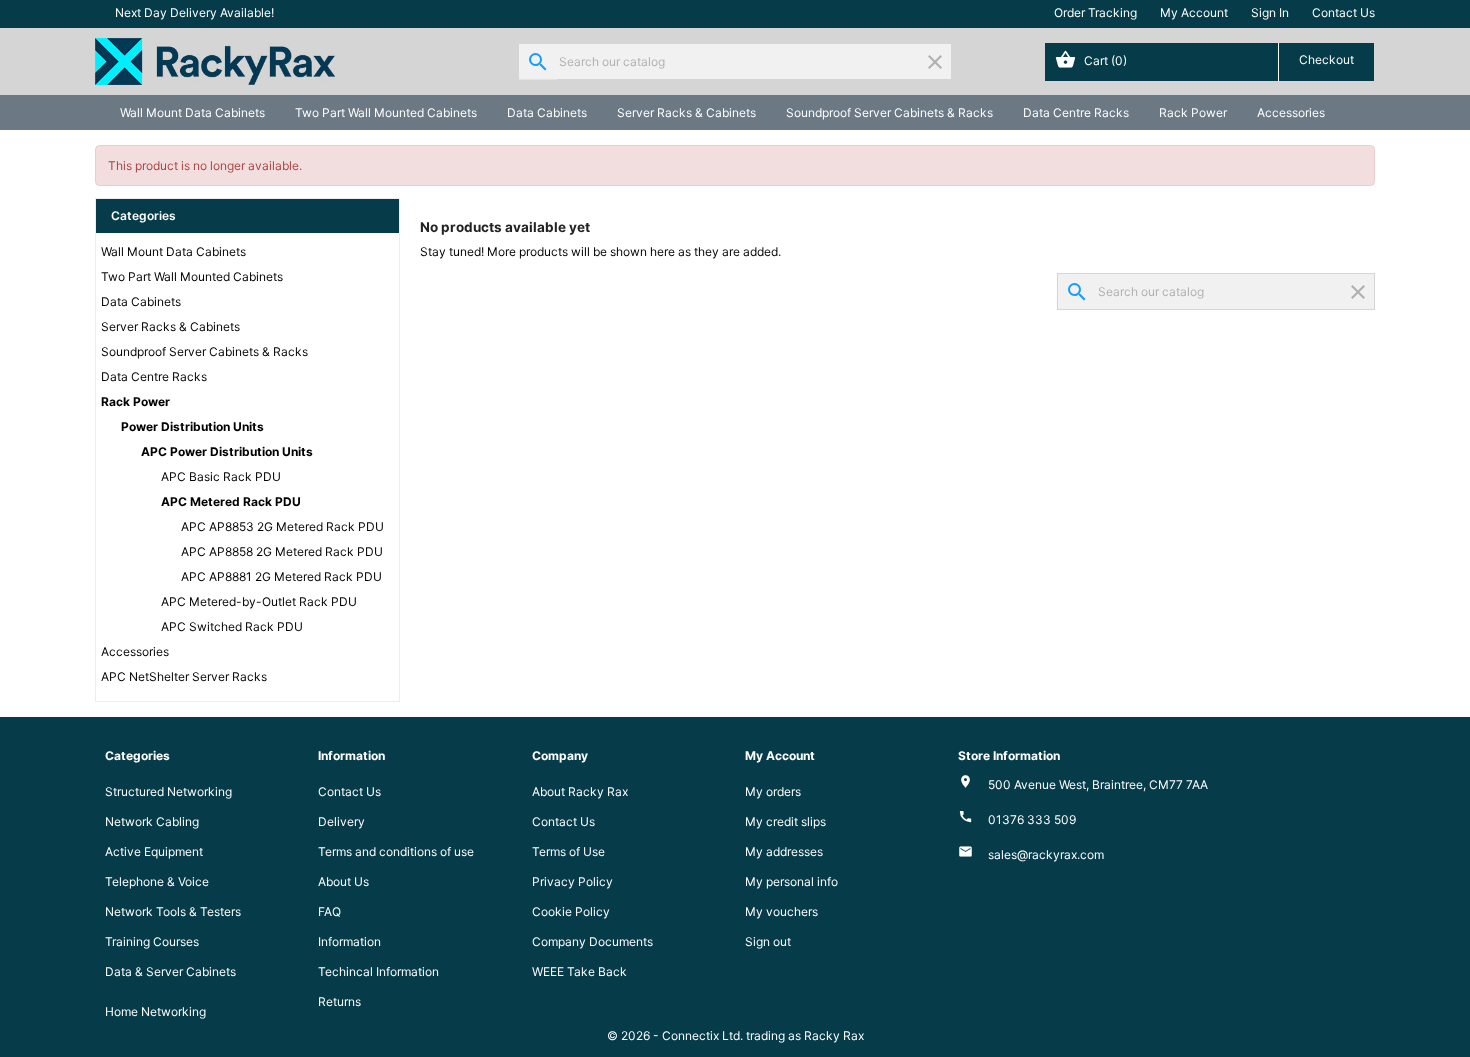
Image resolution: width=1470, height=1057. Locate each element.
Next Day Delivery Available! (194, 12)
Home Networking (155, 1011)
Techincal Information (378, 971)
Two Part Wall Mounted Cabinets (386, 112)
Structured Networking (168, 791)
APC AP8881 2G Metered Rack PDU (281, 576)
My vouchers (781, 911)
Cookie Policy (571, 911)
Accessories (1291, 112)
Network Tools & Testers (173, 911)
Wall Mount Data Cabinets (192, 112)
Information (349, 941)
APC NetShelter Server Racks (184, 676)
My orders (773, 791)
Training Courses (152, 941)
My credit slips (785, 821)
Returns (339, 1001)
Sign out (768, 941)
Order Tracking (1095, 12)
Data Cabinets (547, 112)
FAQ (329, 911)
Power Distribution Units (192, 426)
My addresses (784, 851)
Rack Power (1193, 112)
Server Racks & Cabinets (686, 112)
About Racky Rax (580, 791)
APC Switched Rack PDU (232, 626)
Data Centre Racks (1076, 112)
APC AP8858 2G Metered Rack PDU (282, 551)
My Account (1194, 12)
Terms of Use (568, 851)
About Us (343, 881)
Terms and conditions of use (396, 851)
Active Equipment (154, 851)
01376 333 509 (1032, 819)
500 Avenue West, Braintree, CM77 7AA (1098, 784)
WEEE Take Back (579, 971)
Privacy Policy (572, 881)
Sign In (1270, 12)
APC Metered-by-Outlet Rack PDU (259, 601)
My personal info (791, 881)
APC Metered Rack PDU (231, 501)
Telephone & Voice (157, 881)
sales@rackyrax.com (1046, 854)
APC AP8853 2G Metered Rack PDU (282, 526)
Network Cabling (152, 821)
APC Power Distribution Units (227, 451)
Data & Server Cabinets (170, 971)
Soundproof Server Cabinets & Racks (889, 112)
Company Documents (592, 941)
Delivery (341, 821)
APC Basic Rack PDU (221, 476)
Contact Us (1343, 12)
